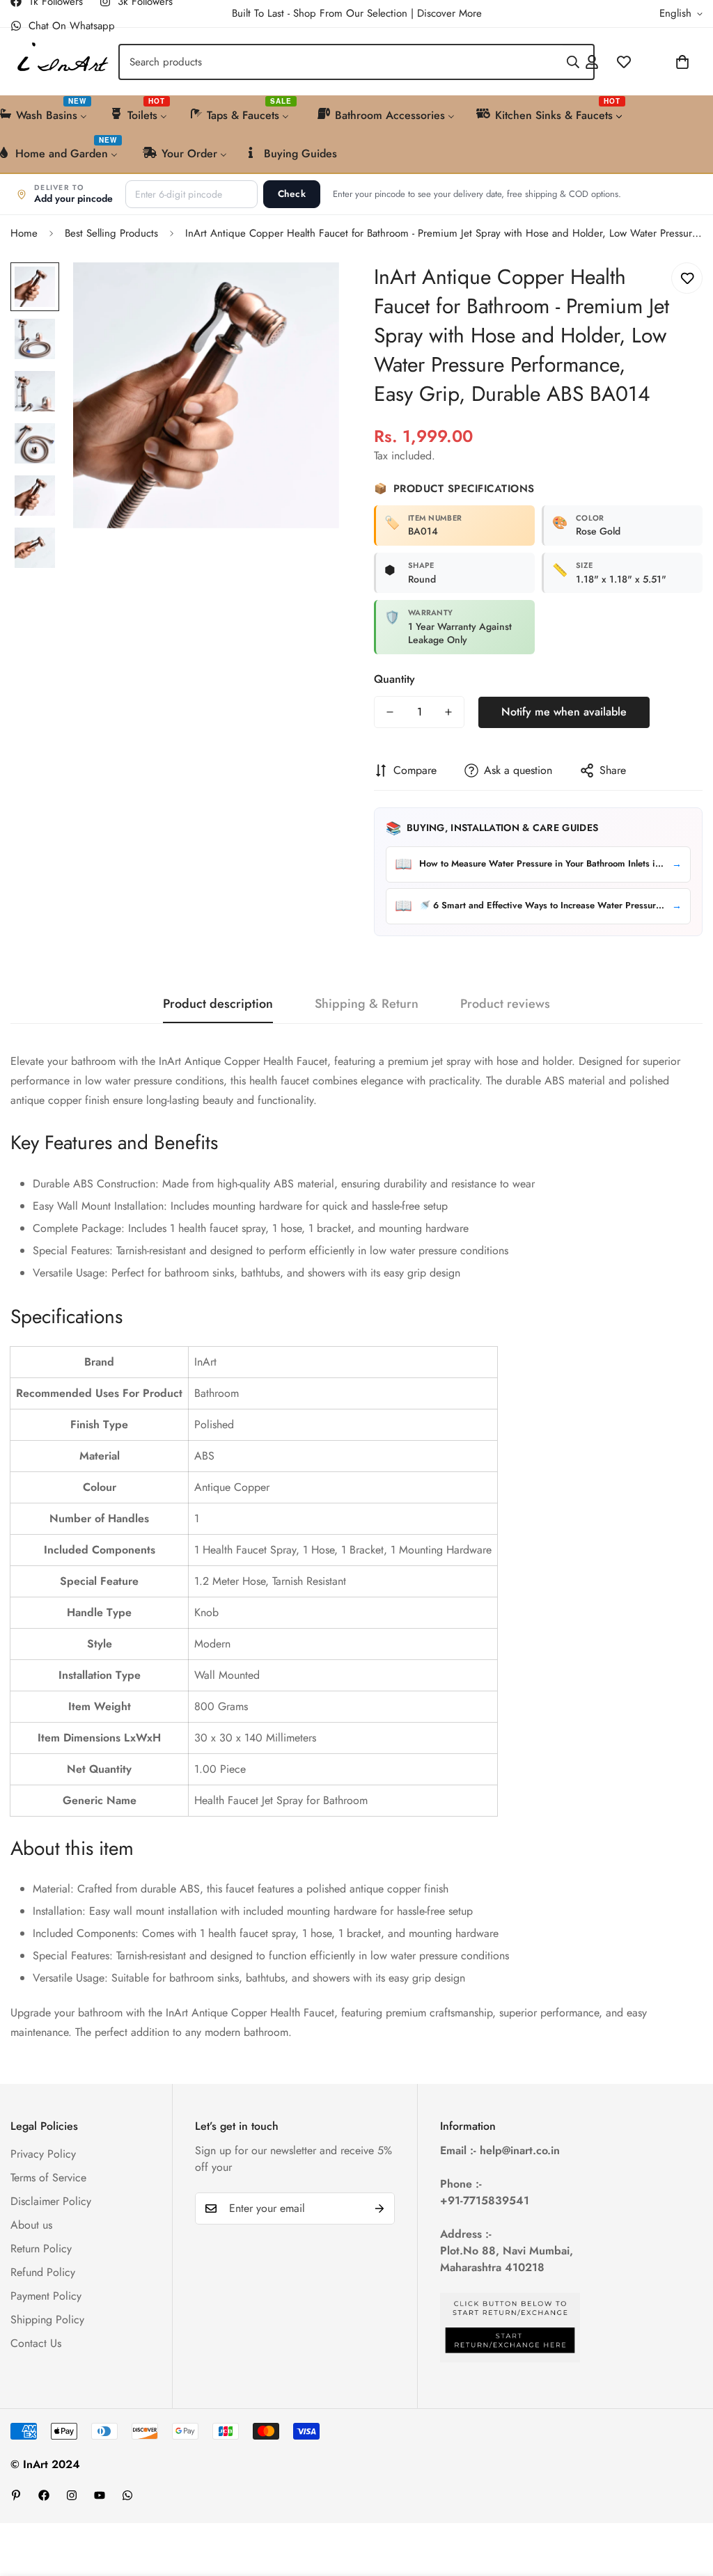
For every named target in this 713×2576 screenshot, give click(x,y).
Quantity (394, 679)
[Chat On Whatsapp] (127, 2495)
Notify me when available (564, 712)
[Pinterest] (16, 2495)
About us (31, 2225)
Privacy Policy (43, 2154)
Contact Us (36, 2343)
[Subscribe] (379, 2208)
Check (292, 194)
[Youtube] (100, 2495)
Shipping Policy (47, 2320)
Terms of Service (48, 2178)
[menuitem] (140, 114)
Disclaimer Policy (51, 2201)
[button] (645, 62)
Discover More (449, 13)
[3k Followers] (72, 2495)
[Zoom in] (310, 292)
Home (24, 233)
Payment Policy (46, 2296)
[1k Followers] (44, 2495)
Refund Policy (43, 2272)
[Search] (573, 62)
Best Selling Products (111, 233)
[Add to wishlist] (687, 278)
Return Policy (41, 2249)
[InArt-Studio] (61, 62)
